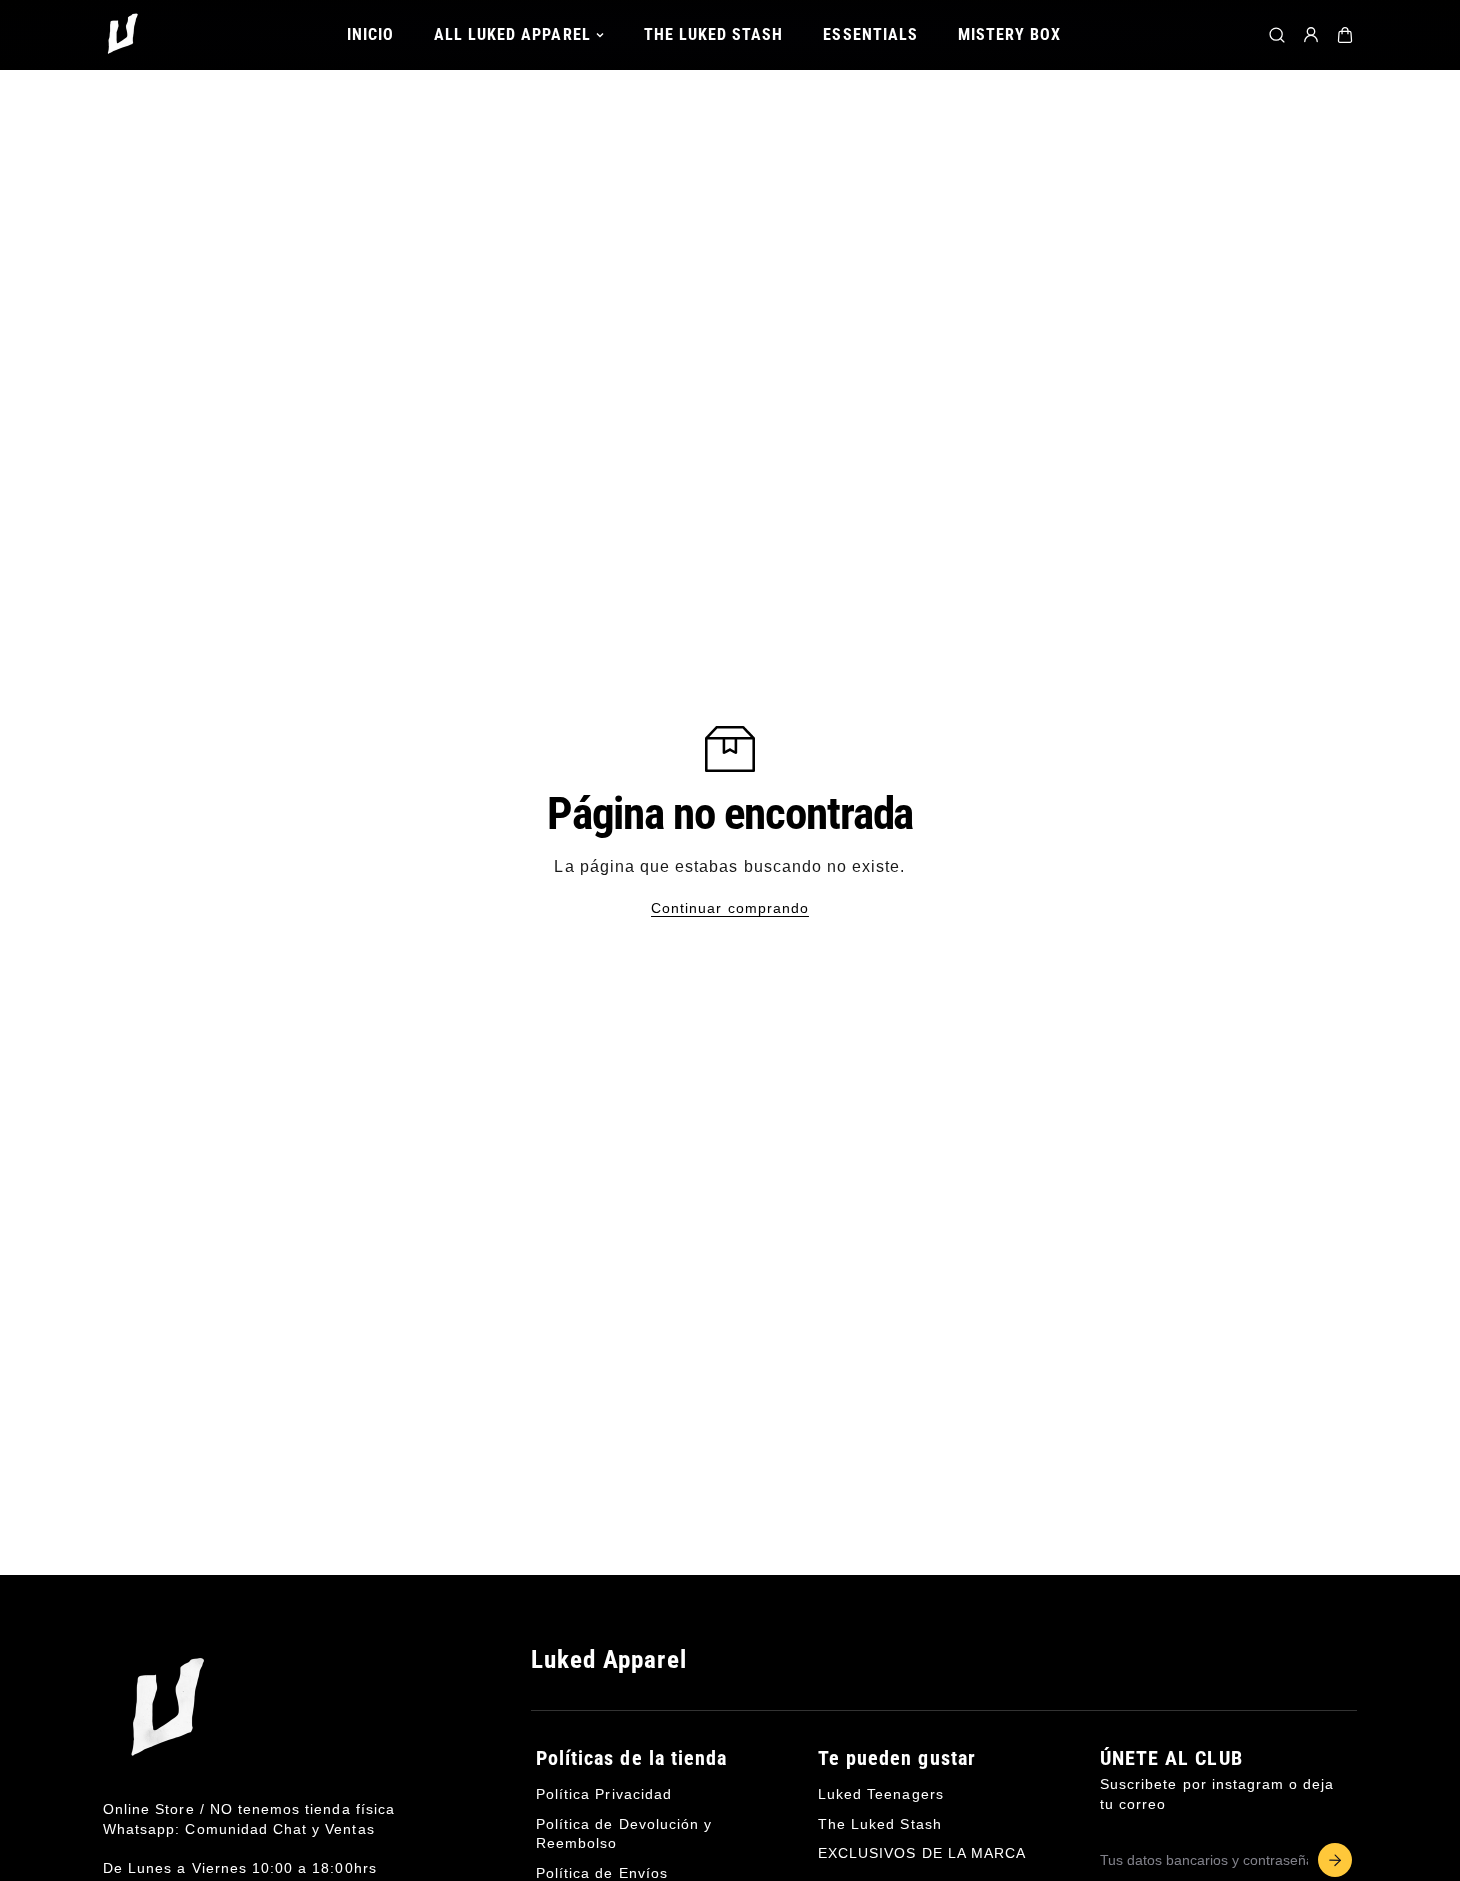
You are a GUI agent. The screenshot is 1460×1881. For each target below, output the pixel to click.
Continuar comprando (730, 908)
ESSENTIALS (870, 34)
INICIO (370, 34)
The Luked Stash (880, 1823)
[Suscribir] (1335, 1860)
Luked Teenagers (881, 1794)
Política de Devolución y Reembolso (624, 1833)
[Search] (1277, 35)
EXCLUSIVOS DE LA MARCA (922, 1853)
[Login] (1311, 35)
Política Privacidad (604, 1794)
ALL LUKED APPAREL (512, 34)
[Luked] (123, 35)
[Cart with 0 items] (1345, 35)
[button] (1345, 35)
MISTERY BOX (1010, 34)
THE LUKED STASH (714, 34)
